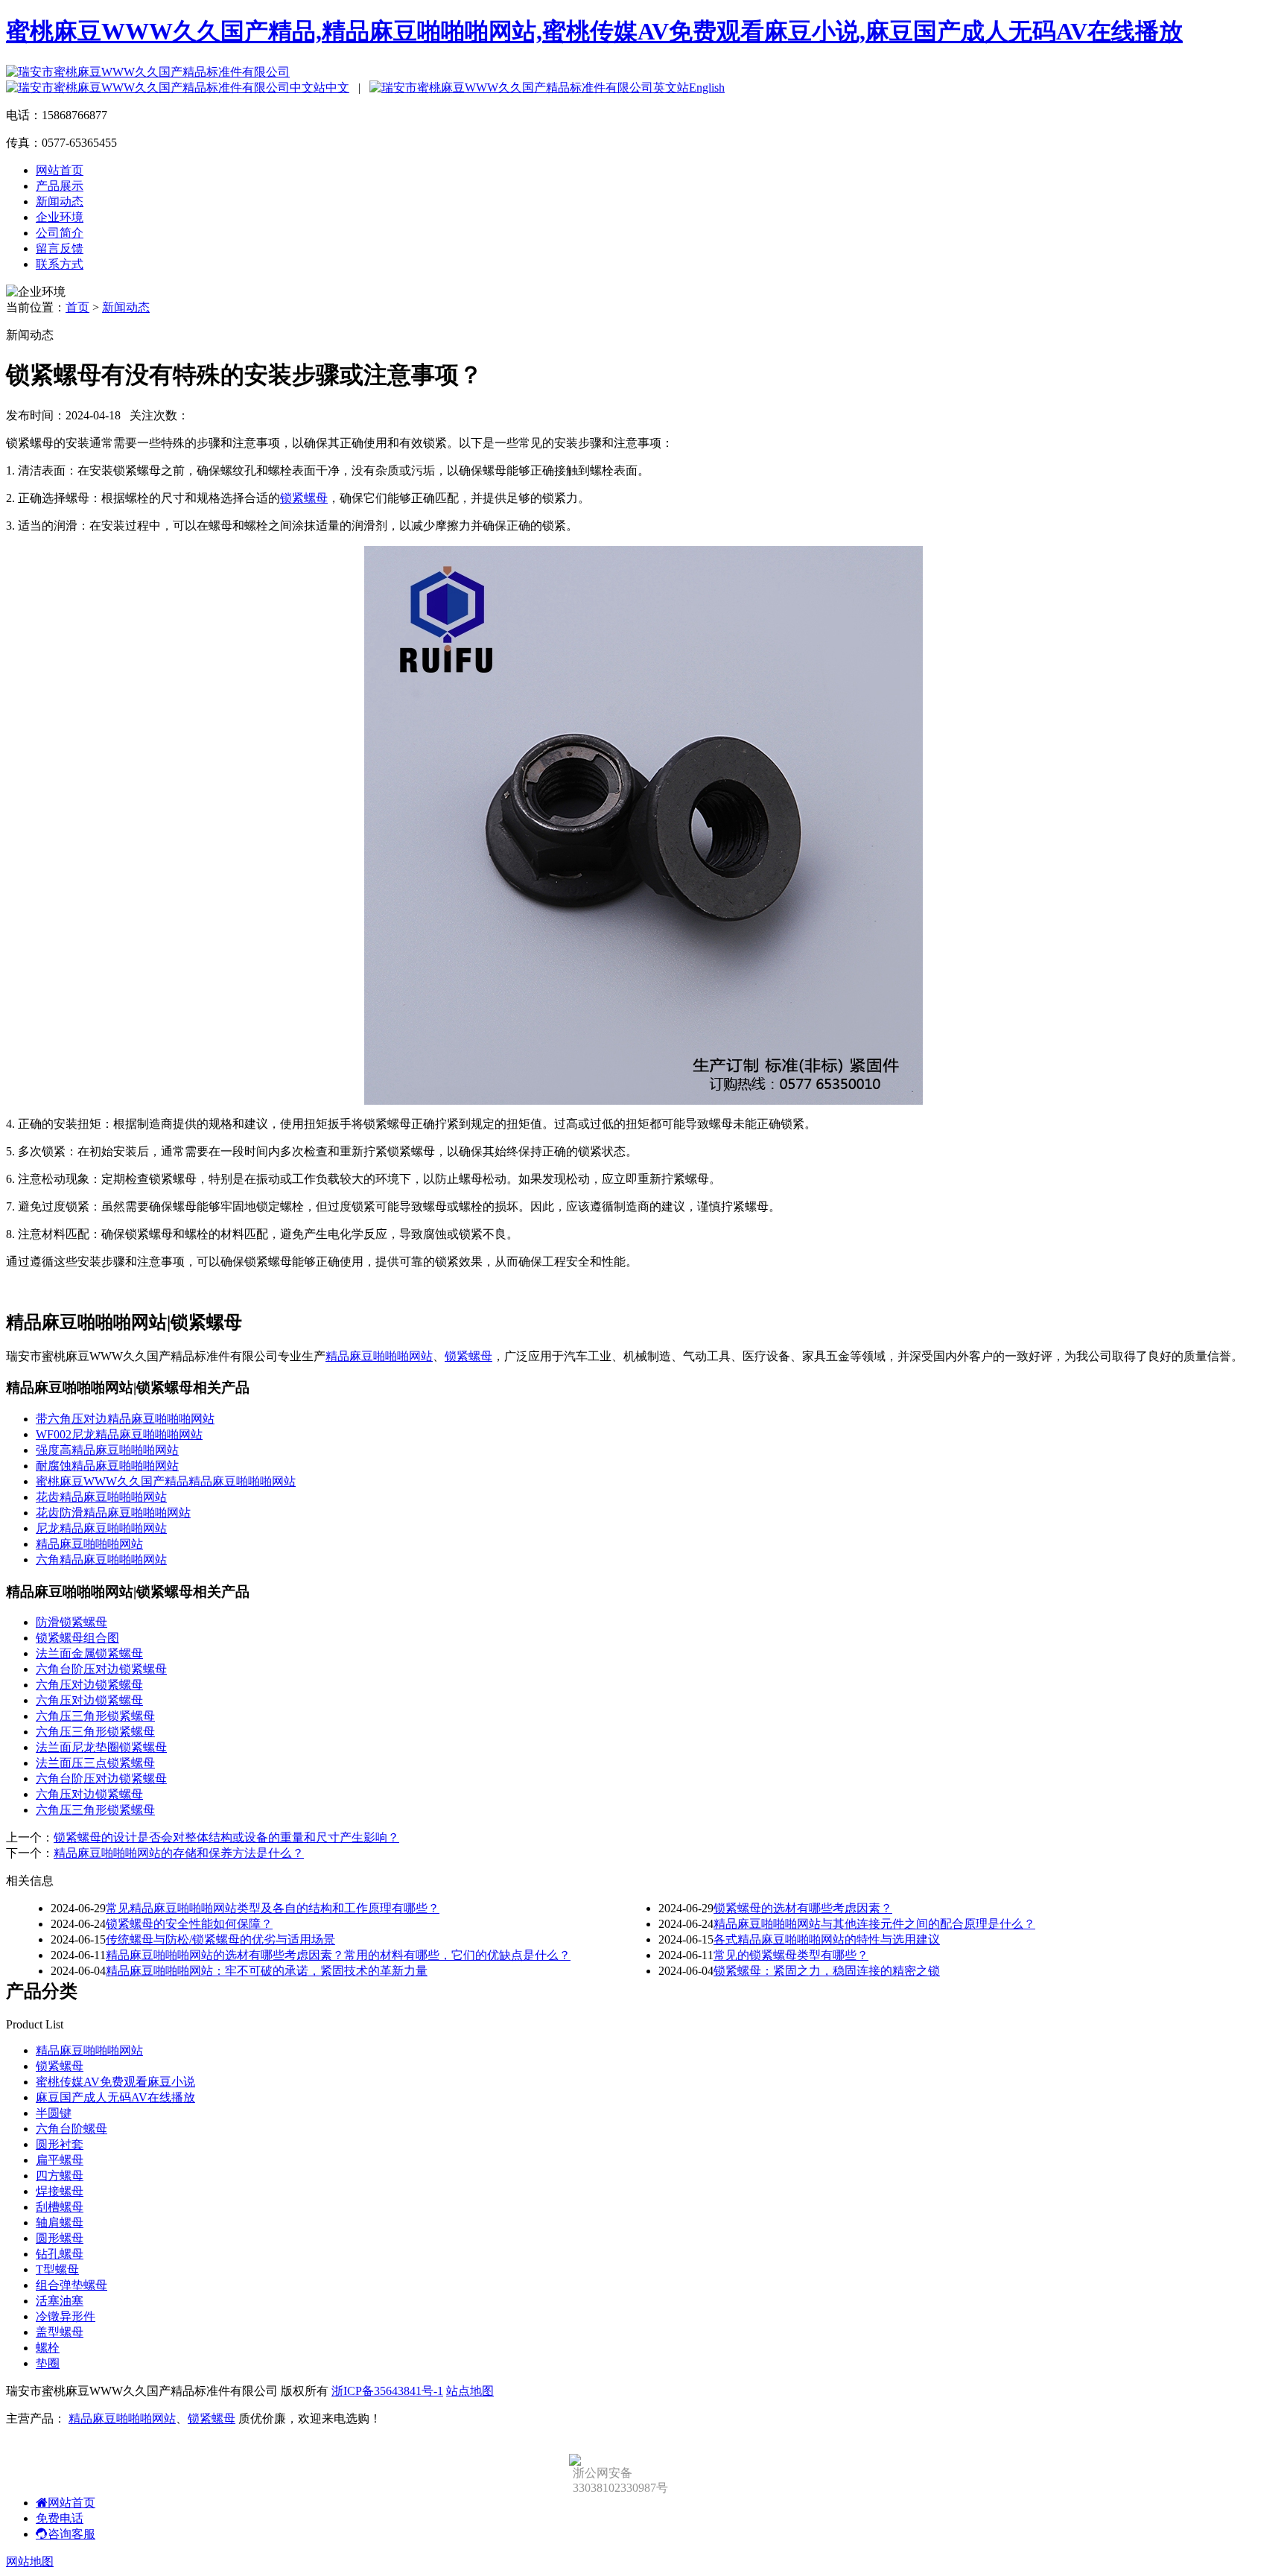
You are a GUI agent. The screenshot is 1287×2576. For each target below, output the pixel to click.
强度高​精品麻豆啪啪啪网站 (107, 1450)
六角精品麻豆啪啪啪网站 (101, 1560)
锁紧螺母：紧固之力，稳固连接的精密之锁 (827, 1971)
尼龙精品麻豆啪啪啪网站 (101, 1528)
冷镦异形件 (66, 2316)
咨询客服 (71, 2534)
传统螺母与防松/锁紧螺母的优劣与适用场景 (220, 1939)
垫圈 (48, 2363)
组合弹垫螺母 (71, 2285)
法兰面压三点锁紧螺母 (95, 1763)
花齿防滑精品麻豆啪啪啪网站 (113, 1513)
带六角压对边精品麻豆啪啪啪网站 (125, 1419)
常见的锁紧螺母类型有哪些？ (791, 1955)
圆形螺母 (60, 2238)
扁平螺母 (60, 2160)
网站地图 (30, 2561)
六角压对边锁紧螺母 (89, 1685)
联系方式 (60, 264)
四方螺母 (60, 2176)
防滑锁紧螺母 (71, 1622)
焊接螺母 (60, 2191)
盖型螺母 (60, 2332)
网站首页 (60, 170)
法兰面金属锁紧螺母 (89, 1653)
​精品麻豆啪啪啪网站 (89, 1544)
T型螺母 (57, 2269)
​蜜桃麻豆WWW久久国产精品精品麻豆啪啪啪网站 (166, 1481)
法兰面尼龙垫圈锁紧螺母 (101, 1747)
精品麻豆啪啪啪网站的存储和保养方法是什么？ (179, 1853)
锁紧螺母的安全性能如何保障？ (189, 1924)
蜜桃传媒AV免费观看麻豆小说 (115, 2082)
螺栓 (48, 2348)
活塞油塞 (60, 2301)
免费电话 (60, 2518)
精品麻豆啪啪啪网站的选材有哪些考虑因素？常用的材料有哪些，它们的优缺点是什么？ (338, 1955)
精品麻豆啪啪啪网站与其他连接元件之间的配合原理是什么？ (874, 1924)
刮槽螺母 (60, 2207)
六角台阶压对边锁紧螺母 (101, 1669)
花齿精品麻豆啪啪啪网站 (101, 1497)
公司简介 (60, 233)
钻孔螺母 (60, 2254)
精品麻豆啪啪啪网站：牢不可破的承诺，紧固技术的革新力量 (267, 1971)
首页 (77, 307)
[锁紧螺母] (643, 1101)
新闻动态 (60, 202)
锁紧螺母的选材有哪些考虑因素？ (803, 1908)
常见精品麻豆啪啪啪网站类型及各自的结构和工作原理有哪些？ (273, 1908)
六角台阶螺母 (71, 2129)
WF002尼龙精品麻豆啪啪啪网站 (119, 1434)
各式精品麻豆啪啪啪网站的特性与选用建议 (827, 1939)
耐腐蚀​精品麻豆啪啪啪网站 (107, 1466)
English (707, 88)
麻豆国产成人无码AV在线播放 (115, 2097)
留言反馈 (60, 248)
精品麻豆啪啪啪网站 (379, 1356)
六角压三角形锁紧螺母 (95, 1716)
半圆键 (54, 2113)
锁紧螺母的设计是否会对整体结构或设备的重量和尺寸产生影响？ (226, 1837)
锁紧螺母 (304, 498)
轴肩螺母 (60, 2223)
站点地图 (470, 2391)
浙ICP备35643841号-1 (387, 2391)
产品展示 (60, 186)
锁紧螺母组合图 (77, 1638)
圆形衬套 (60, 2144)
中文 (337, 88)
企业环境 (60, 217)
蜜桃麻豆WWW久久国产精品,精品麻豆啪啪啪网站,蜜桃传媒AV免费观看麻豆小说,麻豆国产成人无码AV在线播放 (594, 31)
